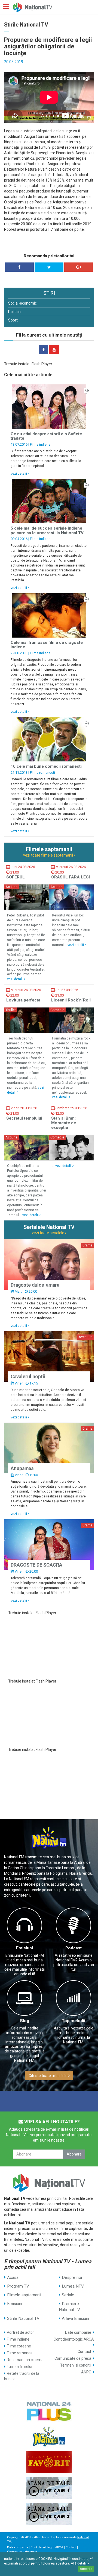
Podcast (73, 1948)
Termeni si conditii (76, 2365)
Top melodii (73, 2021)
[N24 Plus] (49, 2411)
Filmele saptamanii (24, 2295)
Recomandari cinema (25, 2360)
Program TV (18, 2286)
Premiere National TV (69, 2307)
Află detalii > (80, 2563)
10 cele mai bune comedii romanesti (46, 766)
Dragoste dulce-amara (35, 1285)
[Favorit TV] (49, 2462)
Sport (13, 320)
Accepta (86, 2569)
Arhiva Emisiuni (75, 2318)
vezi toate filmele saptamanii (48, 855)
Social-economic (22, 303)
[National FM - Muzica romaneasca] (49, 2437)
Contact (84, 2352)
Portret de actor (20, 2332)
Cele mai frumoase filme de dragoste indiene (47, 645)
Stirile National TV (23, 2318)
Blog (25, 2021)
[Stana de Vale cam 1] (49, 2488)
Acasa (13, 2277)
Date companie (78, 2332)
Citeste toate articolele (48, 2076)
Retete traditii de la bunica (22, 2376)
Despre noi (72, 2277)
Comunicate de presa (73, 2358)
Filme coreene (19, 2346)
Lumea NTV (73, 2286)
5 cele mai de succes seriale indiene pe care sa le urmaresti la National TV (47, 531)
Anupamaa (22, 1468)
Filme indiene (40, 444)
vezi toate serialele (48, 1233)
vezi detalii (19, 473)
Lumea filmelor (20, 2367)
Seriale (68, 2295)
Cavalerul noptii (28, 1377)
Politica (14, 312)
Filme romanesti (42, 772)
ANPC (86, 2372)
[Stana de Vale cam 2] (49, 2514)
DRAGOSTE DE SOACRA (36, 1565)
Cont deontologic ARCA (74, 2339)
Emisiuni (24, 1948)
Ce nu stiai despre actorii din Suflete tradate (46, 436)
